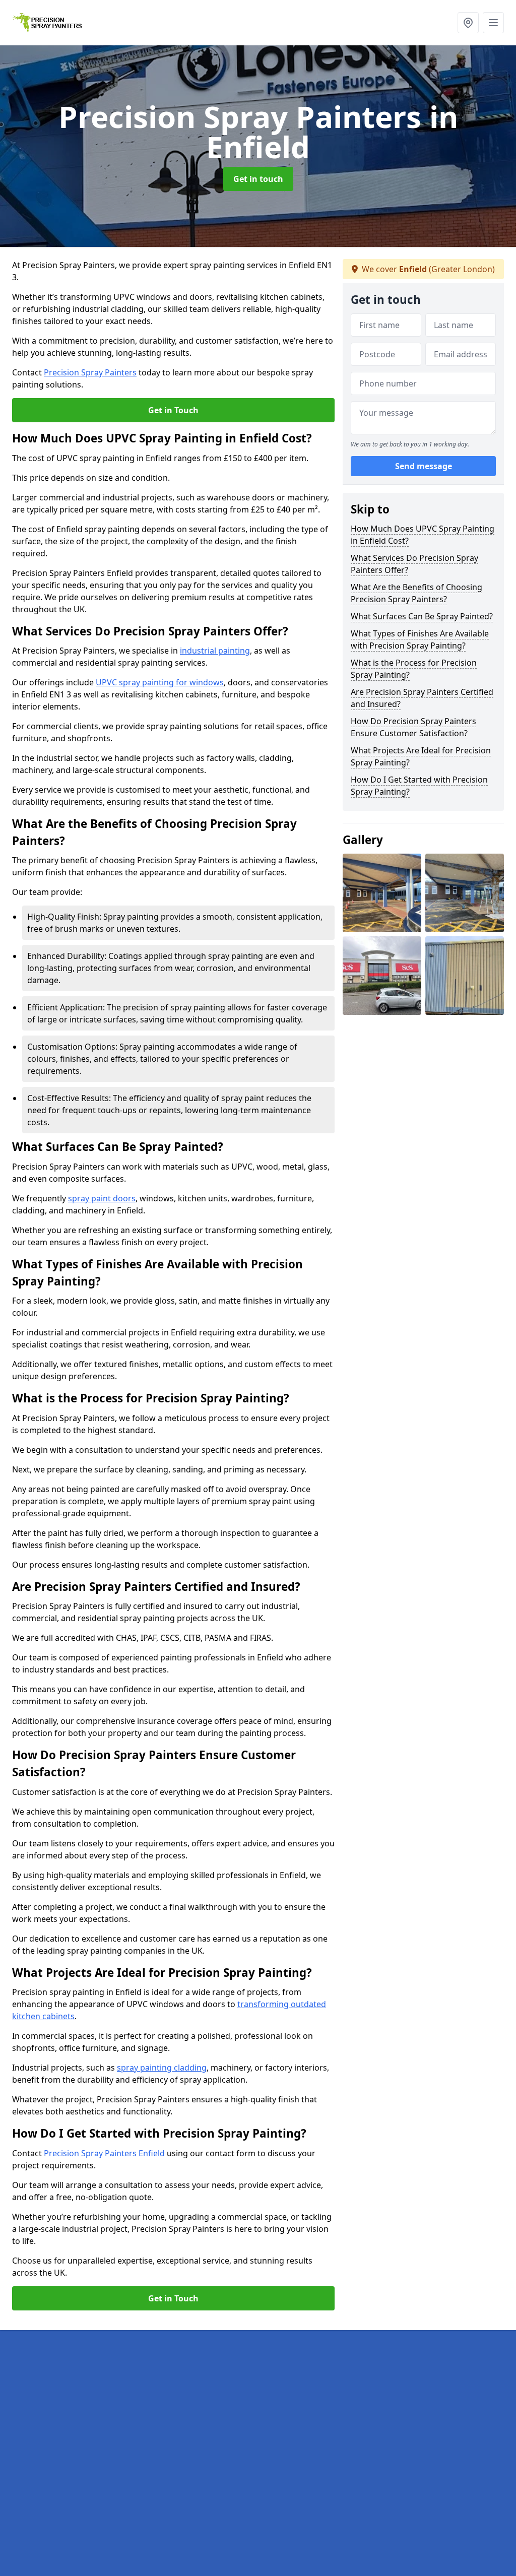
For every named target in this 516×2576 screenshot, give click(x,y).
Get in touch (258, 179)
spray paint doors (102, 1198)
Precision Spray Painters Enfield (104, 2153)
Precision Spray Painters (90, 372)
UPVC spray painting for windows (160, 682)
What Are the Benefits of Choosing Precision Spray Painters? (416, 593)
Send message (424, 466)
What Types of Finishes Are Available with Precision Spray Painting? (420, 639)
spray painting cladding (162, 2068)
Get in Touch (173, 410)
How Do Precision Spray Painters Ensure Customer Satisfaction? (413, 727)
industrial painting (215, 651)
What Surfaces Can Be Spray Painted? (422, 616)
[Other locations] (468, 23)
